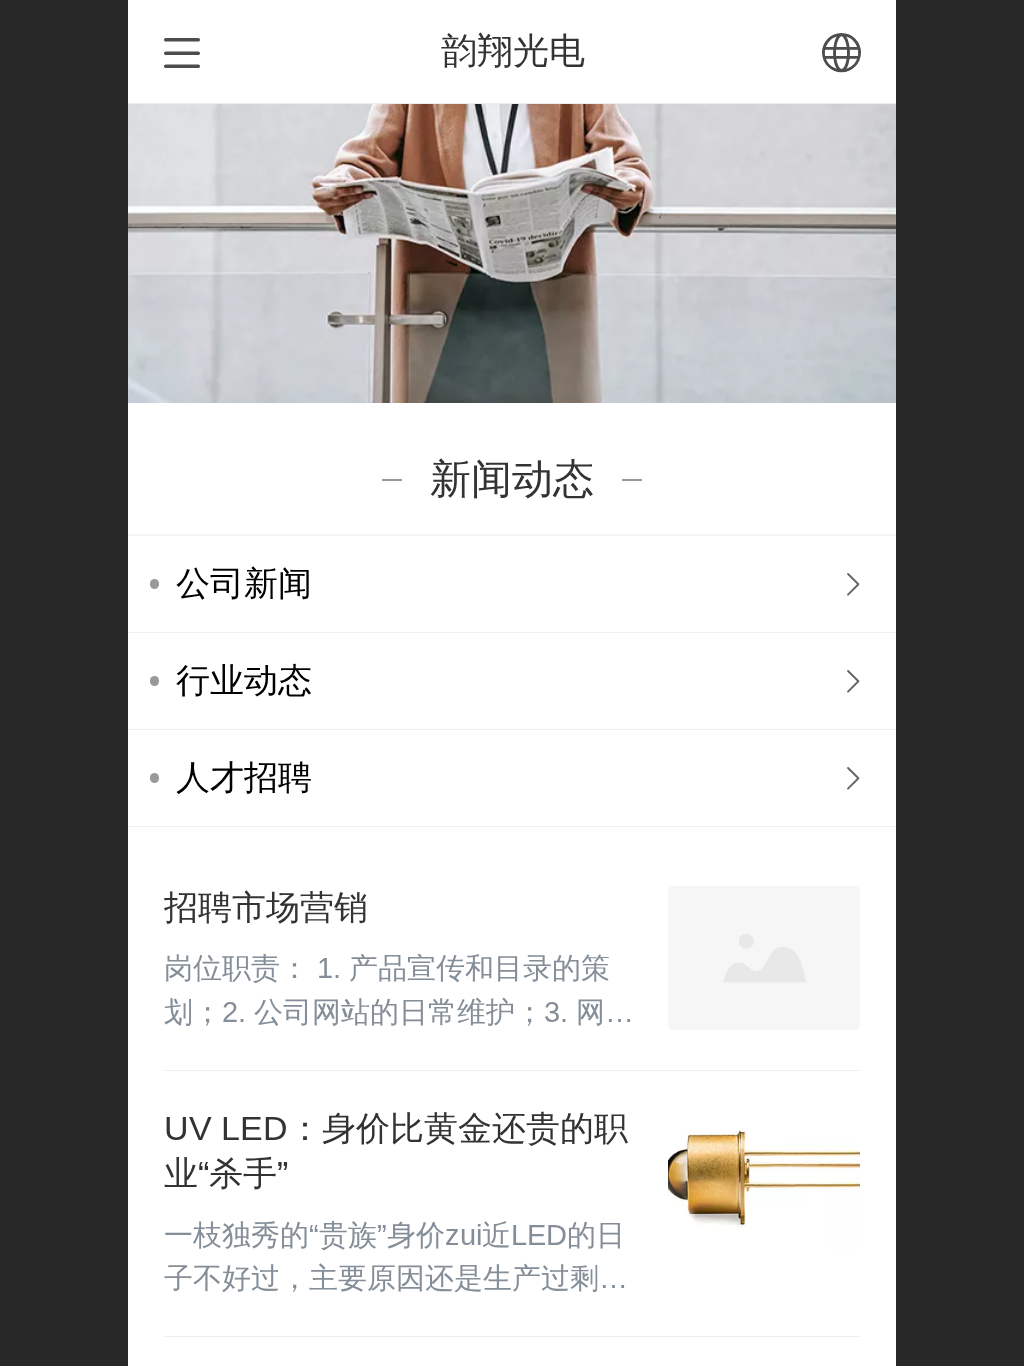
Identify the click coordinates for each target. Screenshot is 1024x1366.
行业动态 (244, 680)
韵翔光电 (513, 50)
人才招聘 (244, 777)
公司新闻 (244, 583)
